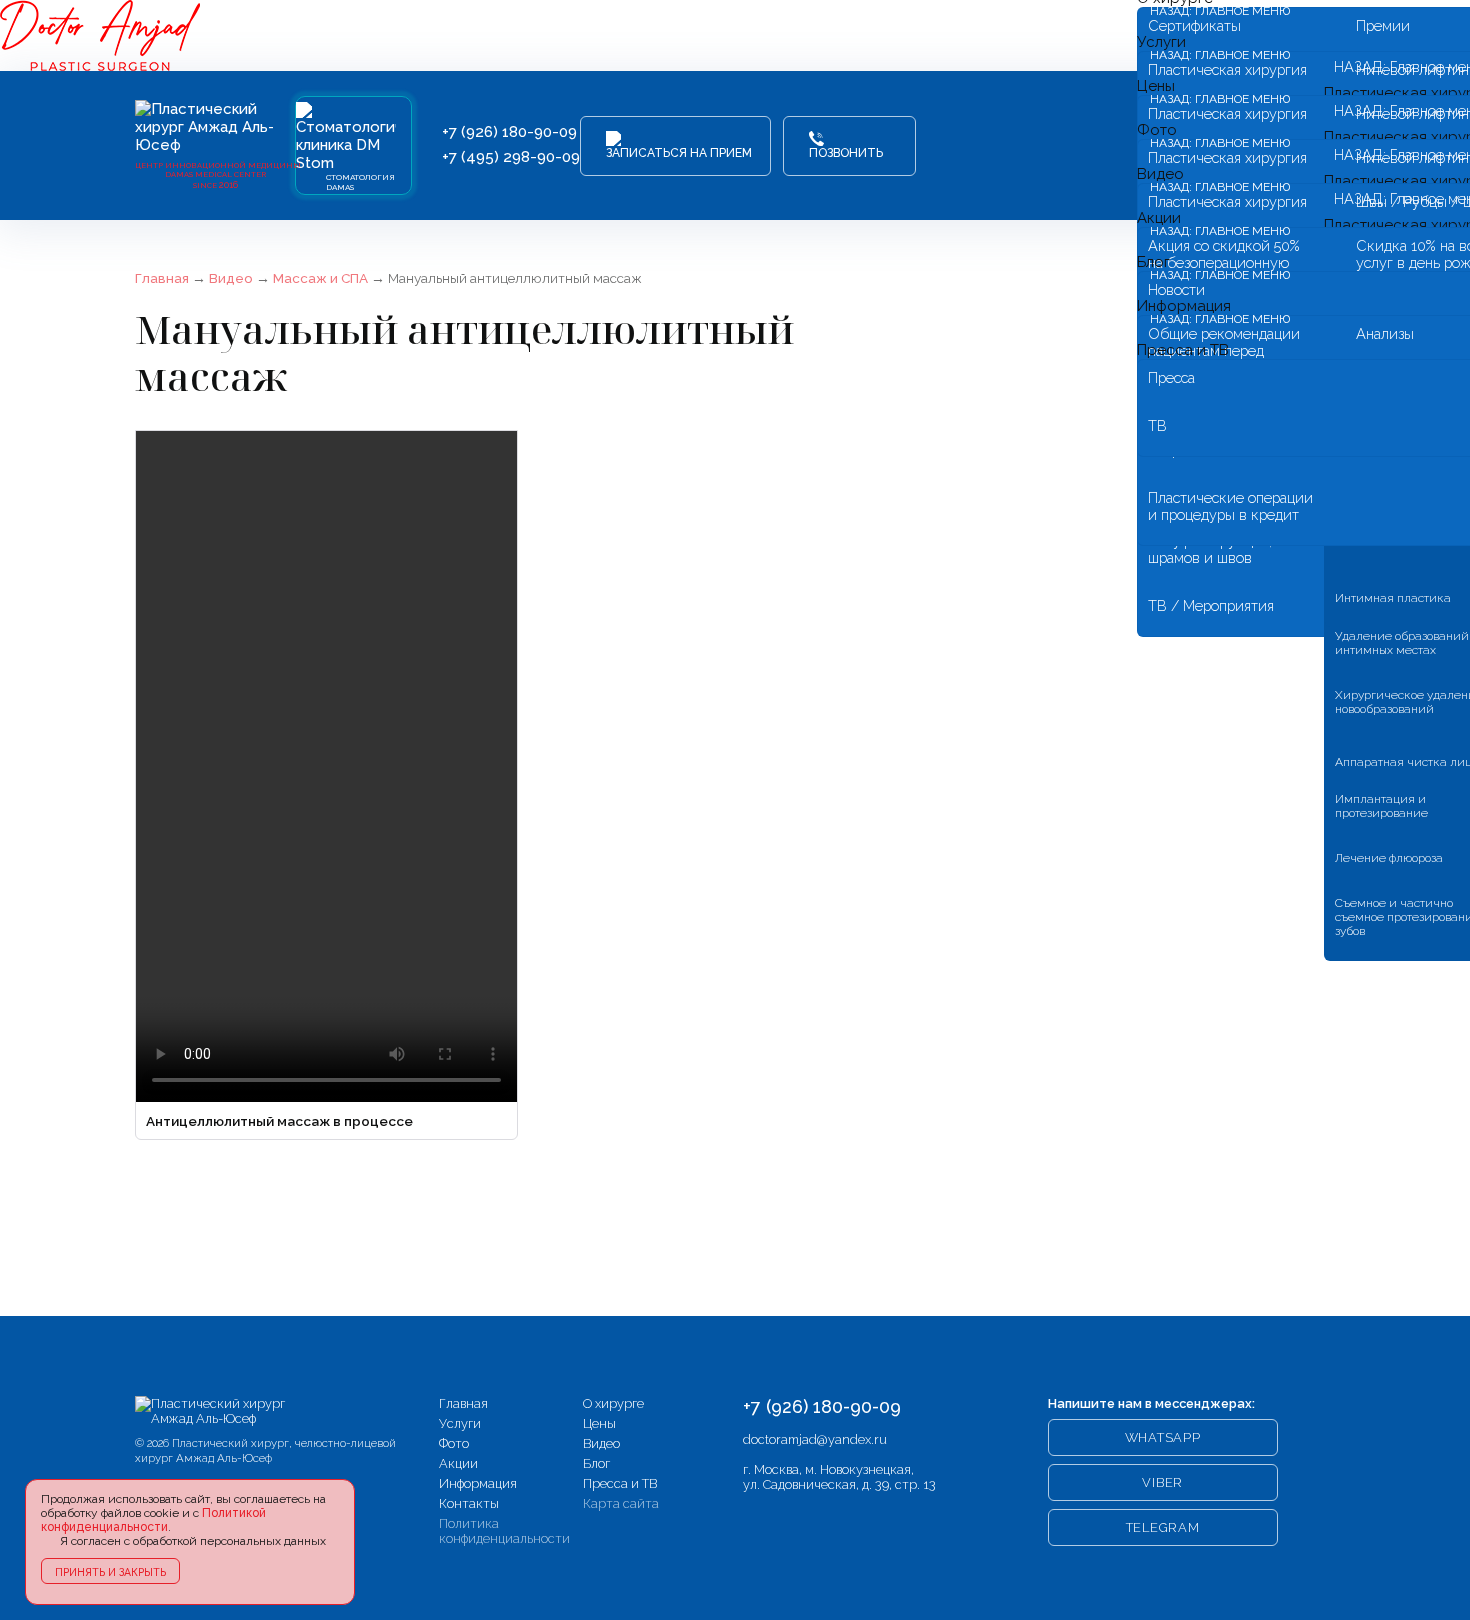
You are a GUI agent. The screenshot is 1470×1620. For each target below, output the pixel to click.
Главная (162, 278)
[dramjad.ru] (215, 1411)
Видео (231, 278)
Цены (599, 1423)
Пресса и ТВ (1183, 350)
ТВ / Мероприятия (1211, 605)
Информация (478, 1483)
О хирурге (613, 1403)
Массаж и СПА (320, 278)
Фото (454, 1443)
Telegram (1163, 1527)
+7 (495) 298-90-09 (511, 157)
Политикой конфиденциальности (153, 1520)
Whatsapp (1163, 1437)
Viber (1162, 1482)
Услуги (460, 1423)
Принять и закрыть (110, 1572)
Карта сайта (621, 1503)
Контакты (469, 1503)
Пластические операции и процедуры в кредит (1230, 506)
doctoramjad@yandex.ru (815, 1439)
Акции (458, 1463)
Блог (596, 1463)
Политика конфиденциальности (504, 1531)
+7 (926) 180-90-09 (509, 132)
